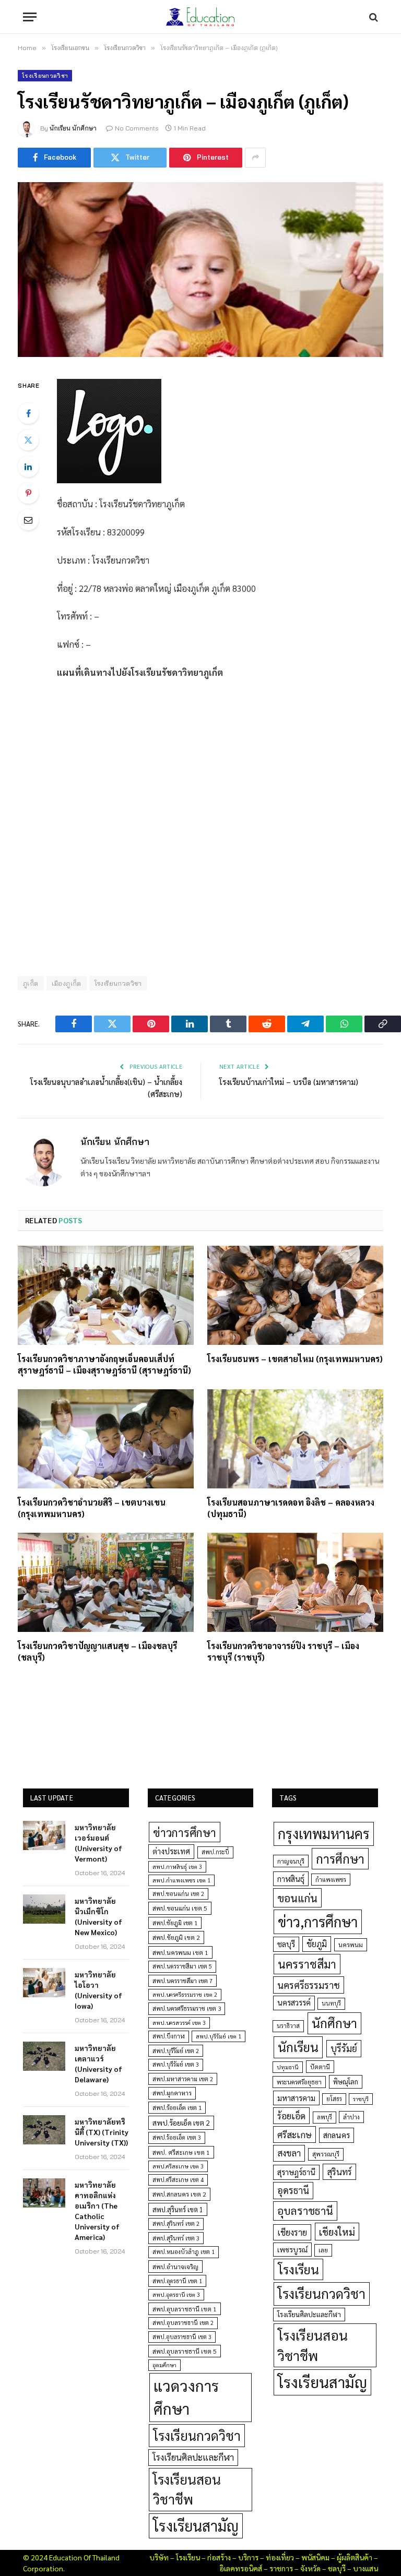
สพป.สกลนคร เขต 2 (179, 2194)
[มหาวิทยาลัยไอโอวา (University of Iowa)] (44, 1983)
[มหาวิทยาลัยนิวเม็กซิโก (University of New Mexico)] (44, 1909)
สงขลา (289, 2153)
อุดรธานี (293, 2190)
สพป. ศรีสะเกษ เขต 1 (181, 2152)
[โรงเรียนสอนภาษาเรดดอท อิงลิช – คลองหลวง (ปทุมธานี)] (295, 1439)
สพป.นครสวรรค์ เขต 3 (179, 2023)
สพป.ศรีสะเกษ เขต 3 (178, 2166)
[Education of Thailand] (200, 17)
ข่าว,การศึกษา (318, 1921)
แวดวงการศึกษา (186, 2397)
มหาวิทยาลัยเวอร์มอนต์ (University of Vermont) (98, 1843)
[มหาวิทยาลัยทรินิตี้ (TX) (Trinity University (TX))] (44, 2130)
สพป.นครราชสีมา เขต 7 (182, 1981)
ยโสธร (334, 2099)
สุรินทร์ (339, 2172)
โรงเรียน (298, 2269)
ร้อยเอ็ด (291, 2115)
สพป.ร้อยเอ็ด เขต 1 (177, 2108)
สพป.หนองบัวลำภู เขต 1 (184, 2252)
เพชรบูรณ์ (292, 2249)
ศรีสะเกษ (294, 2134)
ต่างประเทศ (171, 1851)
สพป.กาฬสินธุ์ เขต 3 (177, 1867)
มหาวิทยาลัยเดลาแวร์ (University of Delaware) (98, 2064)
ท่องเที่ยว (280, 2557)
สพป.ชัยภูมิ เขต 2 (176, 1937)
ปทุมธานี (288, 2067)
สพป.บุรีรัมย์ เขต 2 (176, 2051)
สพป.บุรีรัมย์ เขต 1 (219, 2036)
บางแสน (365, 2568)
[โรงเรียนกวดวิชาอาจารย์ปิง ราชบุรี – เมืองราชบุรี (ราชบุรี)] (295, 1582)
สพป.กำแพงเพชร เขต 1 (181, 1880)
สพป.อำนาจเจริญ (175, 2267)
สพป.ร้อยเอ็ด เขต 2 (181, 2122)
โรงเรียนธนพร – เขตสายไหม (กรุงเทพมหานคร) (295, 1359)
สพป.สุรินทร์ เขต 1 (178, 2209)
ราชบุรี (361, 2099)
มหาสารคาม (296, 2098)
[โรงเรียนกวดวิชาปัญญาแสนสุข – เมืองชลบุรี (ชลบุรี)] (106, 1582)
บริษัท (159, 2557)
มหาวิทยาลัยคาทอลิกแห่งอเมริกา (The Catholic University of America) (97, 2211)
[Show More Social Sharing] (255, 158)
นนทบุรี (331, 2003)
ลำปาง (351, 2117)
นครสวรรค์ (294, 2002)
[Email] (28, 520)
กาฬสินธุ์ (291, 1879)
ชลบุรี (286, 1944)
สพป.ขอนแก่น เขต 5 (180, 1908)
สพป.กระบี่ (215, 1852)
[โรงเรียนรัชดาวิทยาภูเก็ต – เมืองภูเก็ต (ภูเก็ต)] (200, 270)
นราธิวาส (288, 2026)
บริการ (248, 2557)
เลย (323, 2250)
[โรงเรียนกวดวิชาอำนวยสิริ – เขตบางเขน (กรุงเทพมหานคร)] (106, 1439)
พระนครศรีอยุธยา (299, 2082)
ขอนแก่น (297, 1898)
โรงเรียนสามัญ (196, 2526)
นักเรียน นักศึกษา (73, 128)
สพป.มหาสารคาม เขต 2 (183, 2079)
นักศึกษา (334, 2023)
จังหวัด (310, 2568)
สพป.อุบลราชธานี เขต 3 (182, 2337)
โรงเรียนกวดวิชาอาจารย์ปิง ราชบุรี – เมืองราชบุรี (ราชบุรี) (283, 1651)
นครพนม (351, 1945)
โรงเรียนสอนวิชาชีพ (187, 2489)
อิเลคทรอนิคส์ (241, 2568)
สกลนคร (337, 2135)
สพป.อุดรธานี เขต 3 (176, 2294)
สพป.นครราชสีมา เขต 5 (182, 1966)
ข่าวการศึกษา (185, 1832)
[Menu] (30, 17)
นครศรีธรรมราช (309, 1985)
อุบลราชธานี (305, 2210)
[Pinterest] (28, 493)
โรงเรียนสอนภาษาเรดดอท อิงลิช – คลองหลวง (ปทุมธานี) (291, 1508)
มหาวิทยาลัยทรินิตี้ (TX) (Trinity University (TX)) (102, 2132)
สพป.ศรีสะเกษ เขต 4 (178, 2180)
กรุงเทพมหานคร (324, 1833)
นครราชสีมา (307, 1964)
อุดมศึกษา (164, 2365)
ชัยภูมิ (317, 1944)
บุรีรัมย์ (344, 2048)
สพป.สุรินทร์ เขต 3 (176, 2238)
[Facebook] (28, 413)
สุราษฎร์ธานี (296, 2172)
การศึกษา (340, 1858)
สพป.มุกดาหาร (172, 2093)
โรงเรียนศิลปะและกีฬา (193, 2457)
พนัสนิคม (315, 2557)
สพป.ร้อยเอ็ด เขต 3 (177, 2137)
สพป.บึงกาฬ (169, 2036)
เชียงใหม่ (337, 2232)
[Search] (373, 17)
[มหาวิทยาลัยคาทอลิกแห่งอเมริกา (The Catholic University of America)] (44, 2193)
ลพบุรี (325, 2117)
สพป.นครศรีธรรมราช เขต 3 (187, 2008)
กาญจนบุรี (291, 1861)
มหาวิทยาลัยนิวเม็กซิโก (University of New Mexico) (98, 1916)
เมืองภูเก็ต (67, 983)
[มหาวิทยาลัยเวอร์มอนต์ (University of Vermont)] (44, 1835)
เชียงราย (292, 2232)
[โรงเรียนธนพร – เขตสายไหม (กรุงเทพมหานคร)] (295, 1295)
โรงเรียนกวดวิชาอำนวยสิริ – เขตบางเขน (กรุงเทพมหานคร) (92, 1508)
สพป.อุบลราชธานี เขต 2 (183, 2323)
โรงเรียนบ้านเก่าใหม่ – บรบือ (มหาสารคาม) (289, 1082)
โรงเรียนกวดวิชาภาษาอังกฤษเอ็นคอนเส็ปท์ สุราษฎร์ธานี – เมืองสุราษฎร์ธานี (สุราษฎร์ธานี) (104, 1364)
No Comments (137, 128)
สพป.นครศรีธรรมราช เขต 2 (185, 1994)
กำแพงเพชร (331, 1880)
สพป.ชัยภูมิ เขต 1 (175, 1923)
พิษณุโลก (346, 2082)
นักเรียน (298, 2047)
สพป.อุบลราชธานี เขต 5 (185, 2351)
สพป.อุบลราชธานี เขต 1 (185, 2309)
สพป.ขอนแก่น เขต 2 (178, 1894)
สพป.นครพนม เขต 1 (180, 1952)
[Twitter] (28, 440)
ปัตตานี (320, 2067)
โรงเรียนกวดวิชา (45, 76)
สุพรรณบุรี (326, 2154)
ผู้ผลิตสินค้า (355, 2557)
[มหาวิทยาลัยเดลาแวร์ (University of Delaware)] (44, 2056)
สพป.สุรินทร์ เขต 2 (176, 2223)
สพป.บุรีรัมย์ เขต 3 (176, 2064)
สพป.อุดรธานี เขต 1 (177, 2281)
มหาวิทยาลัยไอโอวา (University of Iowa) (98, 1990)
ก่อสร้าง (219, 2557)
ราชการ (281, 2568)
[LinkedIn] (28, 467)
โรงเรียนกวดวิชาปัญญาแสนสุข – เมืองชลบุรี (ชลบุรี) (97, 1651)
